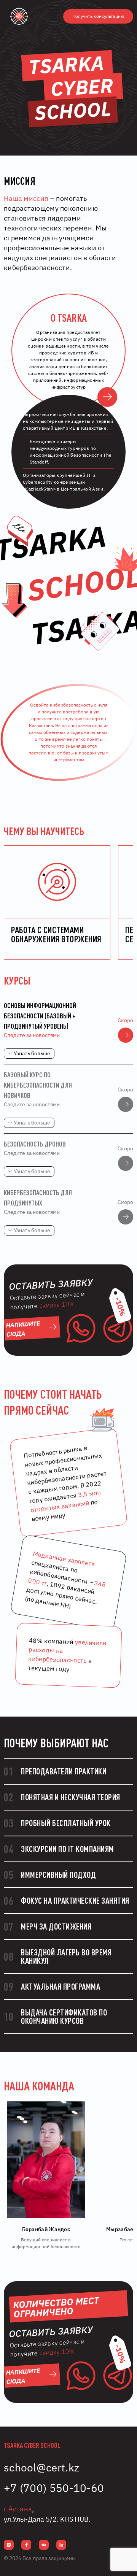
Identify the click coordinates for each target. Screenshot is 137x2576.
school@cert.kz (41, 2467)
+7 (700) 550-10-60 (54, 2488)
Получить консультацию (98, 16)
